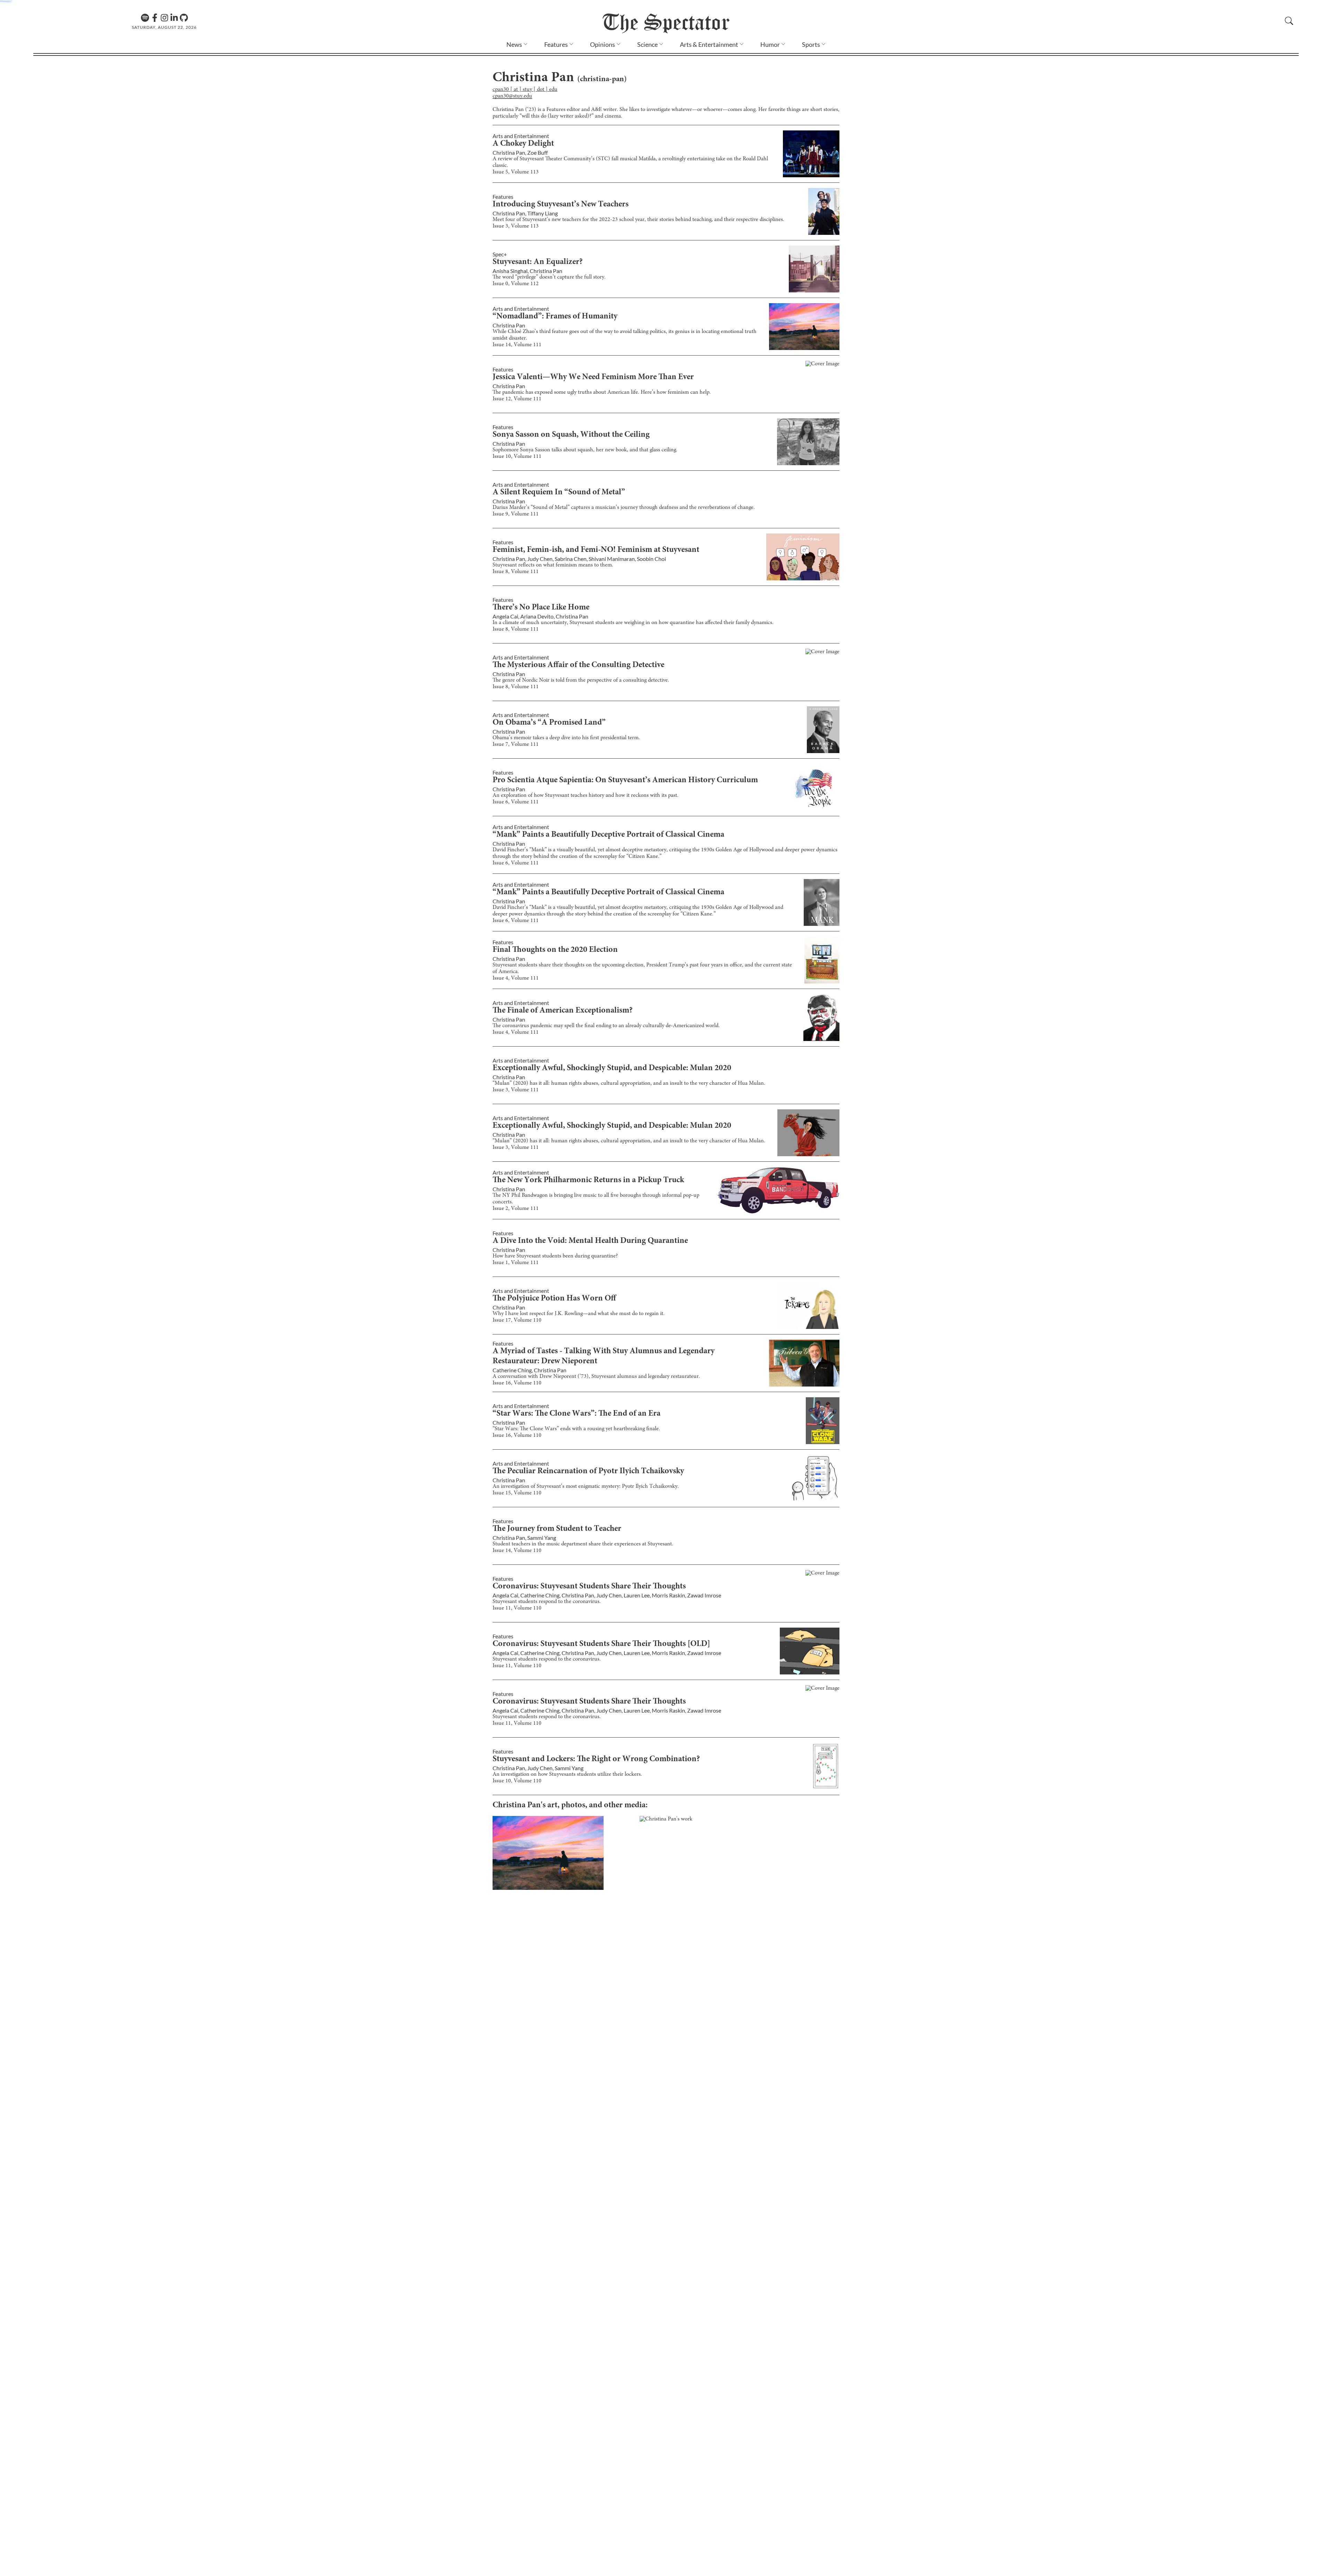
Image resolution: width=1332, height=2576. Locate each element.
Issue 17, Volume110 (517, 1320)
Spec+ (500, 254)
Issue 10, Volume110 (517, 1781)
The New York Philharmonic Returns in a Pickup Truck (588, 1180)
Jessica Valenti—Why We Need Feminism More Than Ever (593, 377)
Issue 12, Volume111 (517, 399)
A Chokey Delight (523, 144)
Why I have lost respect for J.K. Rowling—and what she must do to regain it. (579, 1314)
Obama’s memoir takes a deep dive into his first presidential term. (566, 738)
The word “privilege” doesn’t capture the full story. (549, 277)
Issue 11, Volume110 (517, 1608)
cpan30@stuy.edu (512, 96)
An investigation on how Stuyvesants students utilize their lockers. (567, 1774)
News (514, 44)
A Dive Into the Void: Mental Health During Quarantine (590, 1241)
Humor (770, 44)
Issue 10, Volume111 (517, 457)
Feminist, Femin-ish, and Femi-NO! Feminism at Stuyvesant (596, 550)
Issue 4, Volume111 (516, 978)
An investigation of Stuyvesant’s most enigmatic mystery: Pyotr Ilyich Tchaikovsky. (586, 1486)
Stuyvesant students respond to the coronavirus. (547, 1602)
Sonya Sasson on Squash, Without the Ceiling (571, 435)
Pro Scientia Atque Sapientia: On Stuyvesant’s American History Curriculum (625, 781)
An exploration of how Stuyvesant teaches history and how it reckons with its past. (586, 795)
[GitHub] (184, 18)
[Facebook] (155, 18)
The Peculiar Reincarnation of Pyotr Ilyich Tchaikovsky (588, 1472)
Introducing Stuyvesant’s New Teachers (561, 205)
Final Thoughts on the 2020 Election (555, 950)
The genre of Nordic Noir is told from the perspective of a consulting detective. (581, 680)
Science (647, 44)
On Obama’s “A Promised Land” (549, 723)
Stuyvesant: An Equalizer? (538, 262)
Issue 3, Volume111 (516, 1090)
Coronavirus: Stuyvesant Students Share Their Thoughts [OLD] (601, 1644)
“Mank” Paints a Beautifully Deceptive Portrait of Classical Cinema (608, 835)
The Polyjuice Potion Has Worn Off (554, 1299)
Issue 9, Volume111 (516, 514)
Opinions (603, 44)
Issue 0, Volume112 (516, 284)
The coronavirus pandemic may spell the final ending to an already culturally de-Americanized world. (606, 1026)
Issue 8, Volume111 (516, 572)
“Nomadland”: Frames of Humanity (555, 317)
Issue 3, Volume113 (516, 226)
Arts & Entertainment (709, 44)
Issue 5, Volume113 (516, 172)
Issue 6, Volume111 (516, 802)
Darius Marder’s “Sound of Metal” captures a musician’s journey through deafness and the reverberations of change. (624, 507)
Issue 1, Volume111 (516, 1263)
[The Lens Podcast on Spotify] (145, 18)
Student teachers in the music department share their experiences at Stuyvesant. (583, 1544)
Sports (811, 44)
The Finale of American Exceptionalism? (563, 1011)
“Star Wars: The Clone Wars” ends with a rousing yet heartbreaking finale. (576, 1429)
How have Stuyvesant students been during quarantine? (555, 1256)
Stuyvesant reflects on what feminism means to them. (553, 565)
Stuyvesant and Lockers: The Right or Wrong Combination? (596, 1759)
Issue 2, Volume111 (516, 1209)
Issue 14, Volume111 (517, 345)
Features (556, 44)
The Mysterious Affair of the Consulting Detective (578, 665)
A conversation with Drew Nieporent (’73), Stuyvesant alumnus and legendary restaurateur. (596, 1376)
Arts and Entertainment (521, 136)
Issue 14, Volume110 (517, 1551)
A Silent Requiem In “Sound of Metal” (559, 493)
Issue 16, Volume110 (517, 1383)
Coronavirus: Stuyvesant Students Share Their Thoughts (589, 1587)
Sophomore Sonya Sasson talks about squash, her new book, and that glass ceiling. (585, 450)
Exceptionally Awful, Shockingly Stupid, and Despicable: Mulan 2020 (612, 1068)
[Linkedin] (174, 18)
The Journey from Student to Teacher (557, 1529)
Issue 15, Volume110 (517, 1493)
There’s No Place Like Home (541, 608)
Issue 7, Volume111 (516, 744)
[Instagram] (164, 18)
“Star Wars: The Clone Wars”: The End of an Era (577, 1414)
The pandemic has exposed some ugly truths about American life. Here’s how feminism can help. (602, 392)
